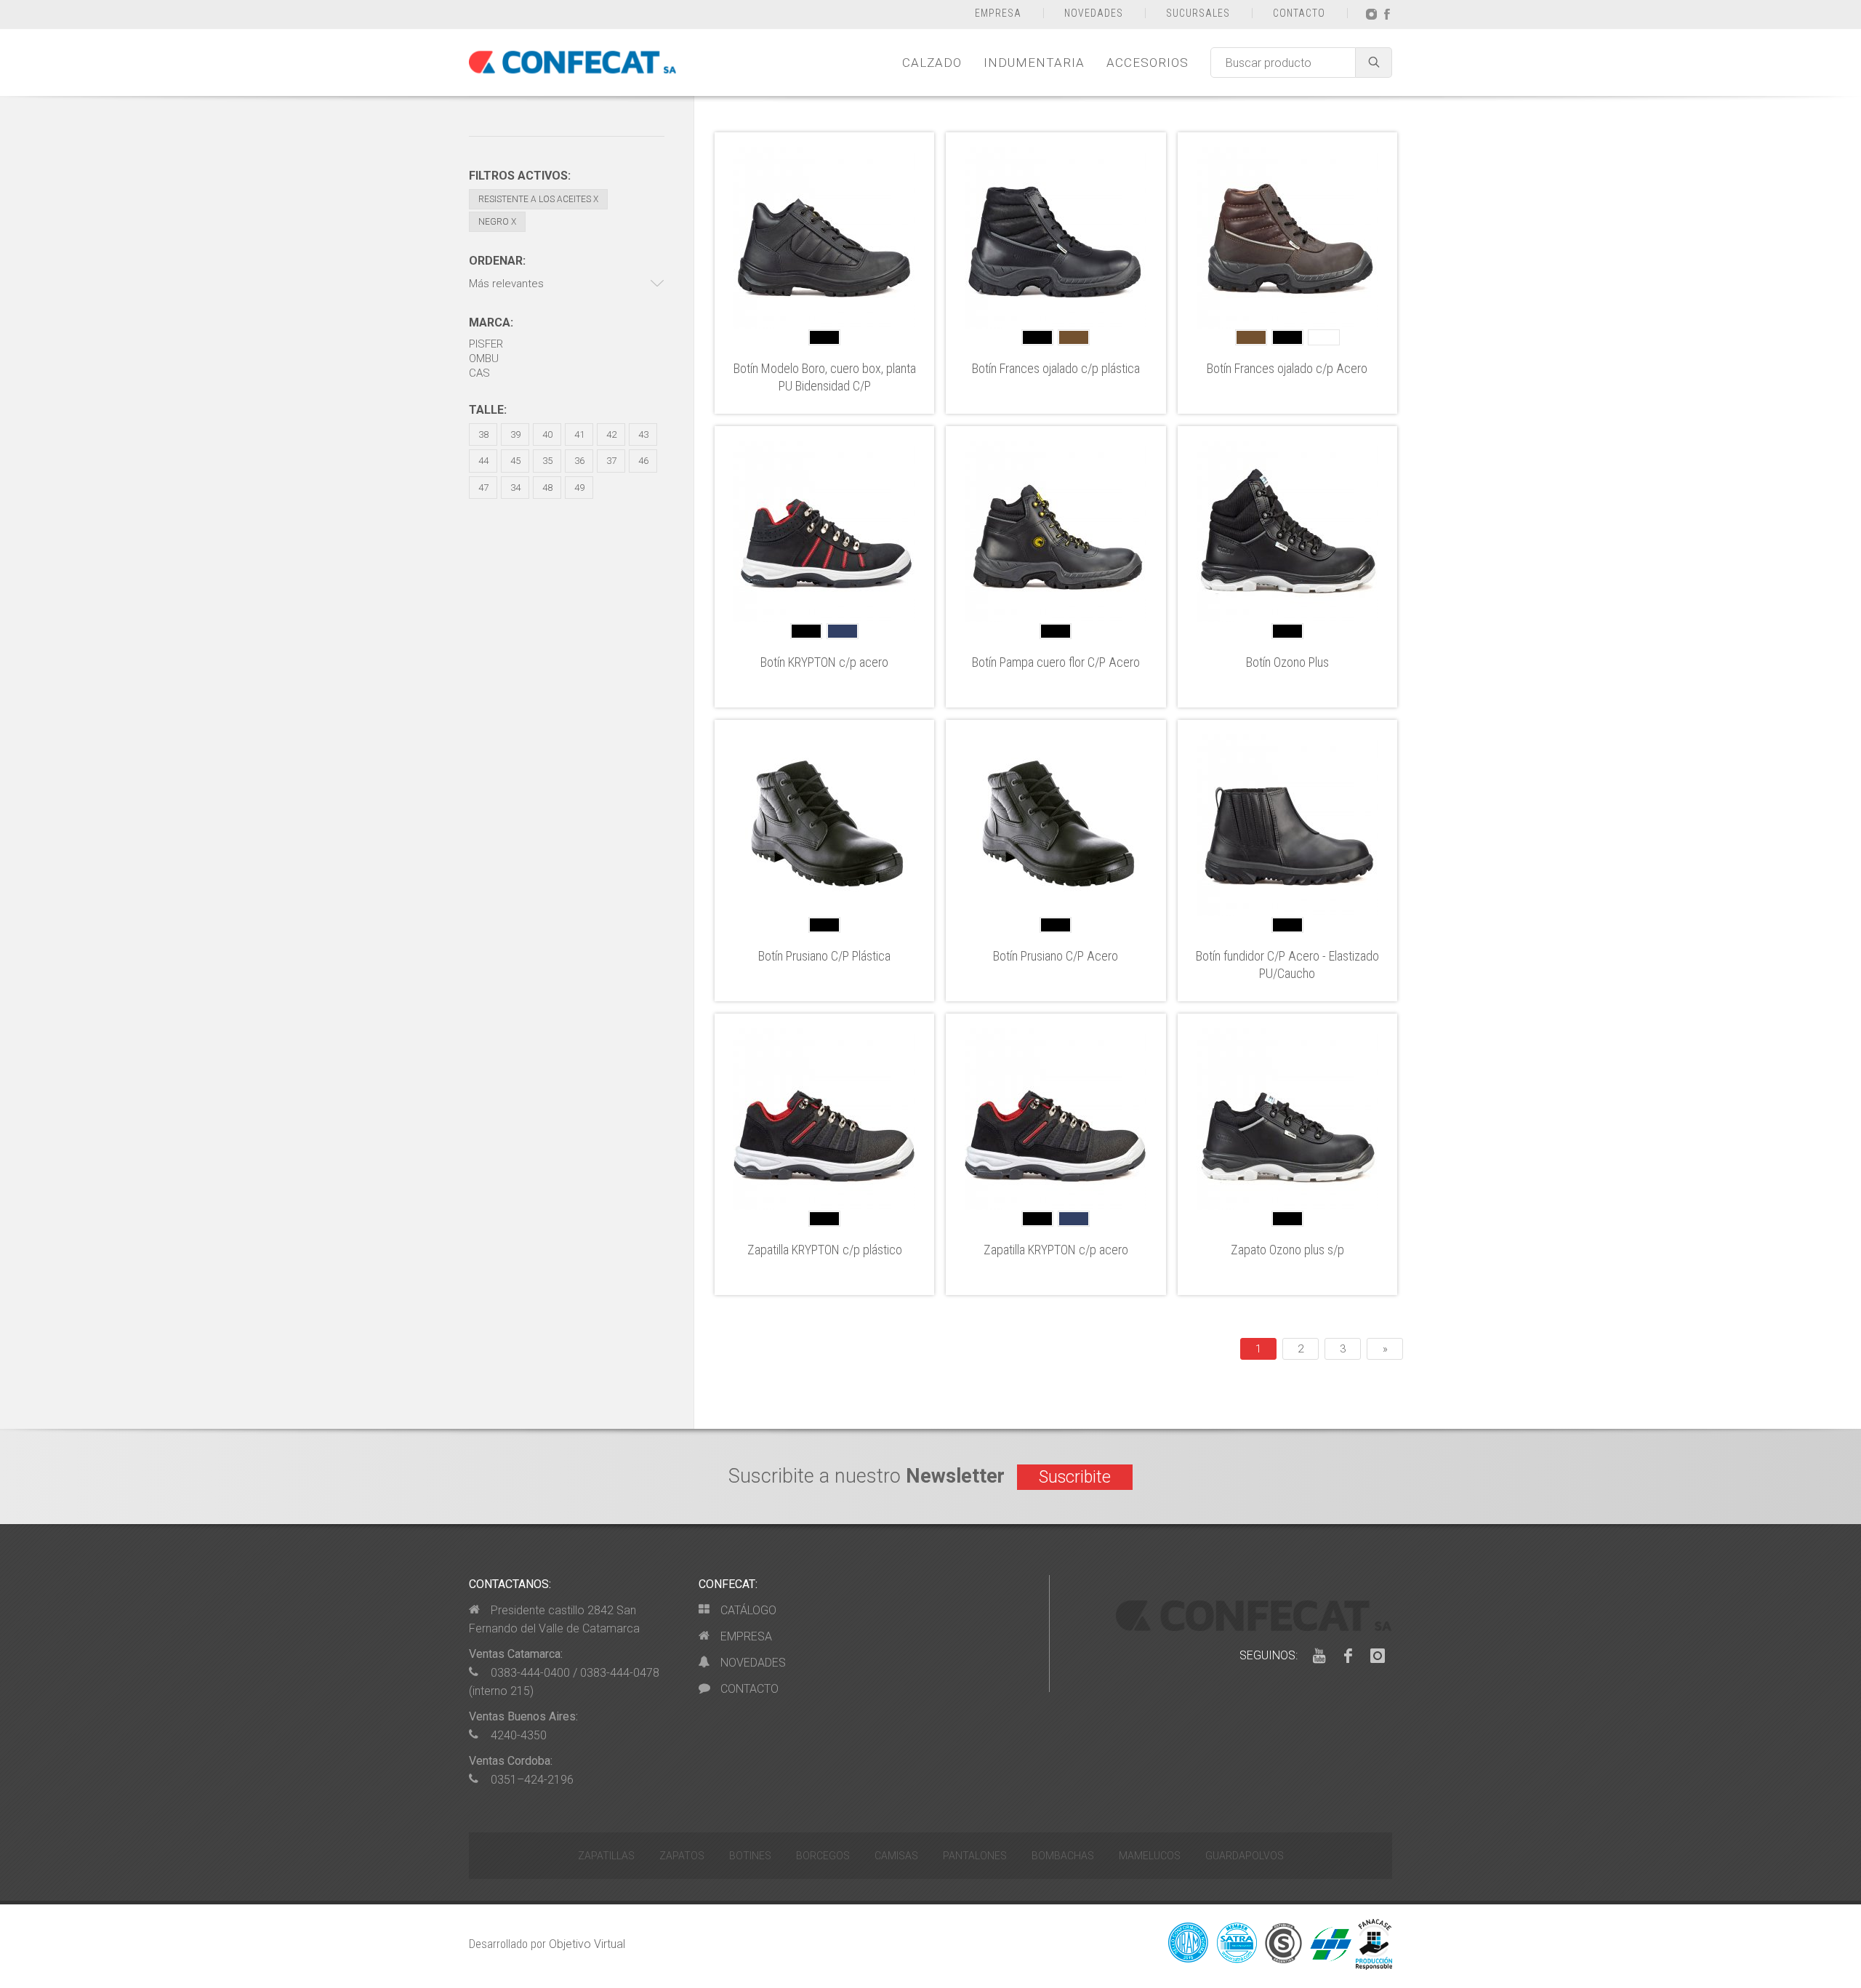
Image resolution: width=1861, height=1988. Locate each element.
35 (547, 461)
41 (579, 434)
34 (515, 488)
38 (483, 434)
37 (611, 461)
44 (483, 461)
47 (483, 488)
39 (515, 434)
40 (547, 434)
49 (579, 488)
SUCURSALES (1198, 13)
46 (643, 461)
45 (515, 461)
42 (611, 434)
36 (579, 461)
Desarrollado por (547, 1944)
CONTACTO (1299, 13)
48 (547, 488)
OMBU (484, 358)
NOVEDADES (1094, 13)
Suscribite (1075, 1477)
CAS (479, 373)
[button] (567, 284)
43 (643, 434)
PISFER (486, 344)
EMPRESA (998, 13)
